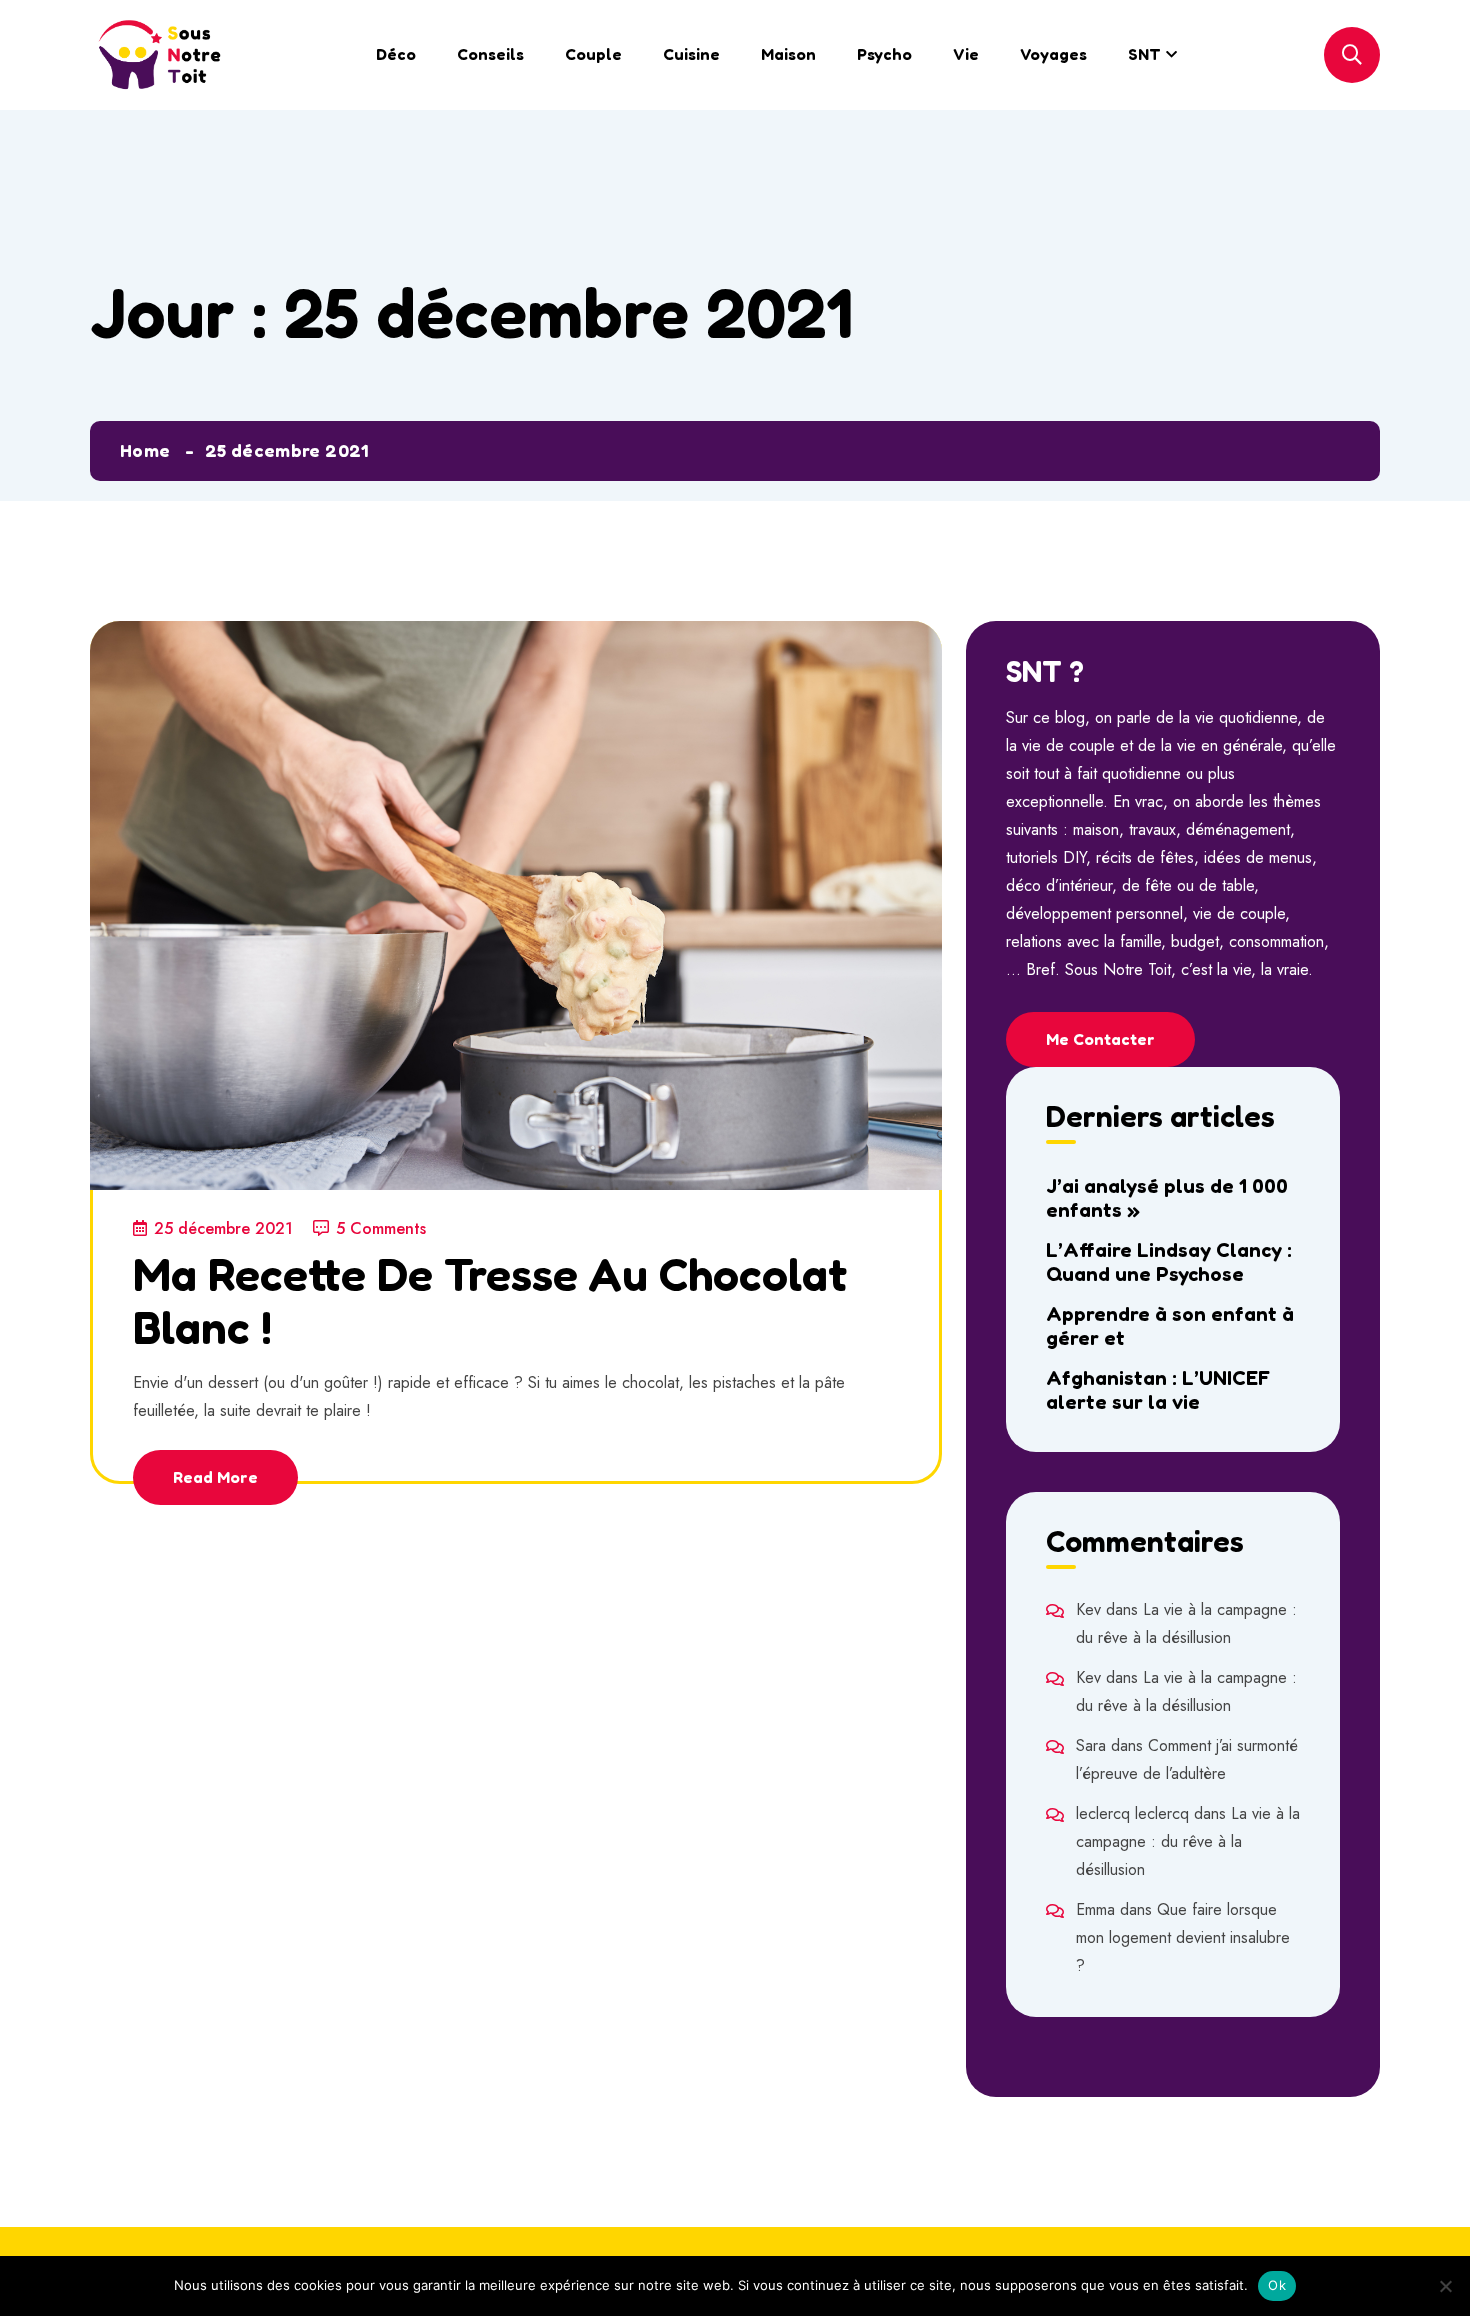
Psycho (884, 54)
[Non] (1445, 2286)
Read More (215, 1477)
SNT (1144, 54)
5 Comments (381, 1228)
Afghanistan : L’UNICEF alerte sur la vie (1158, 1390)
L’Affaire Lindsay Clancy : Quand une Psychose (1169, 1262)
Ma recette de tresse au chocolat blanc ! (490, 1300)
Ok (1277, 2285)
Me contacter (1100, 1039)
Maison (788, 54)
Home (145, 450)
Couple (593, 54)
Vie (966, 54)
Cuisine (691, 54)
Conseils (490, 54)
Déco (396, 54)
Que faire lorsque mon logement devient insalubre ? (1183, 1937)
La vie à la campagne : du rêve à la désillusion (1188, 1841)
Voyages (1053, 54)
